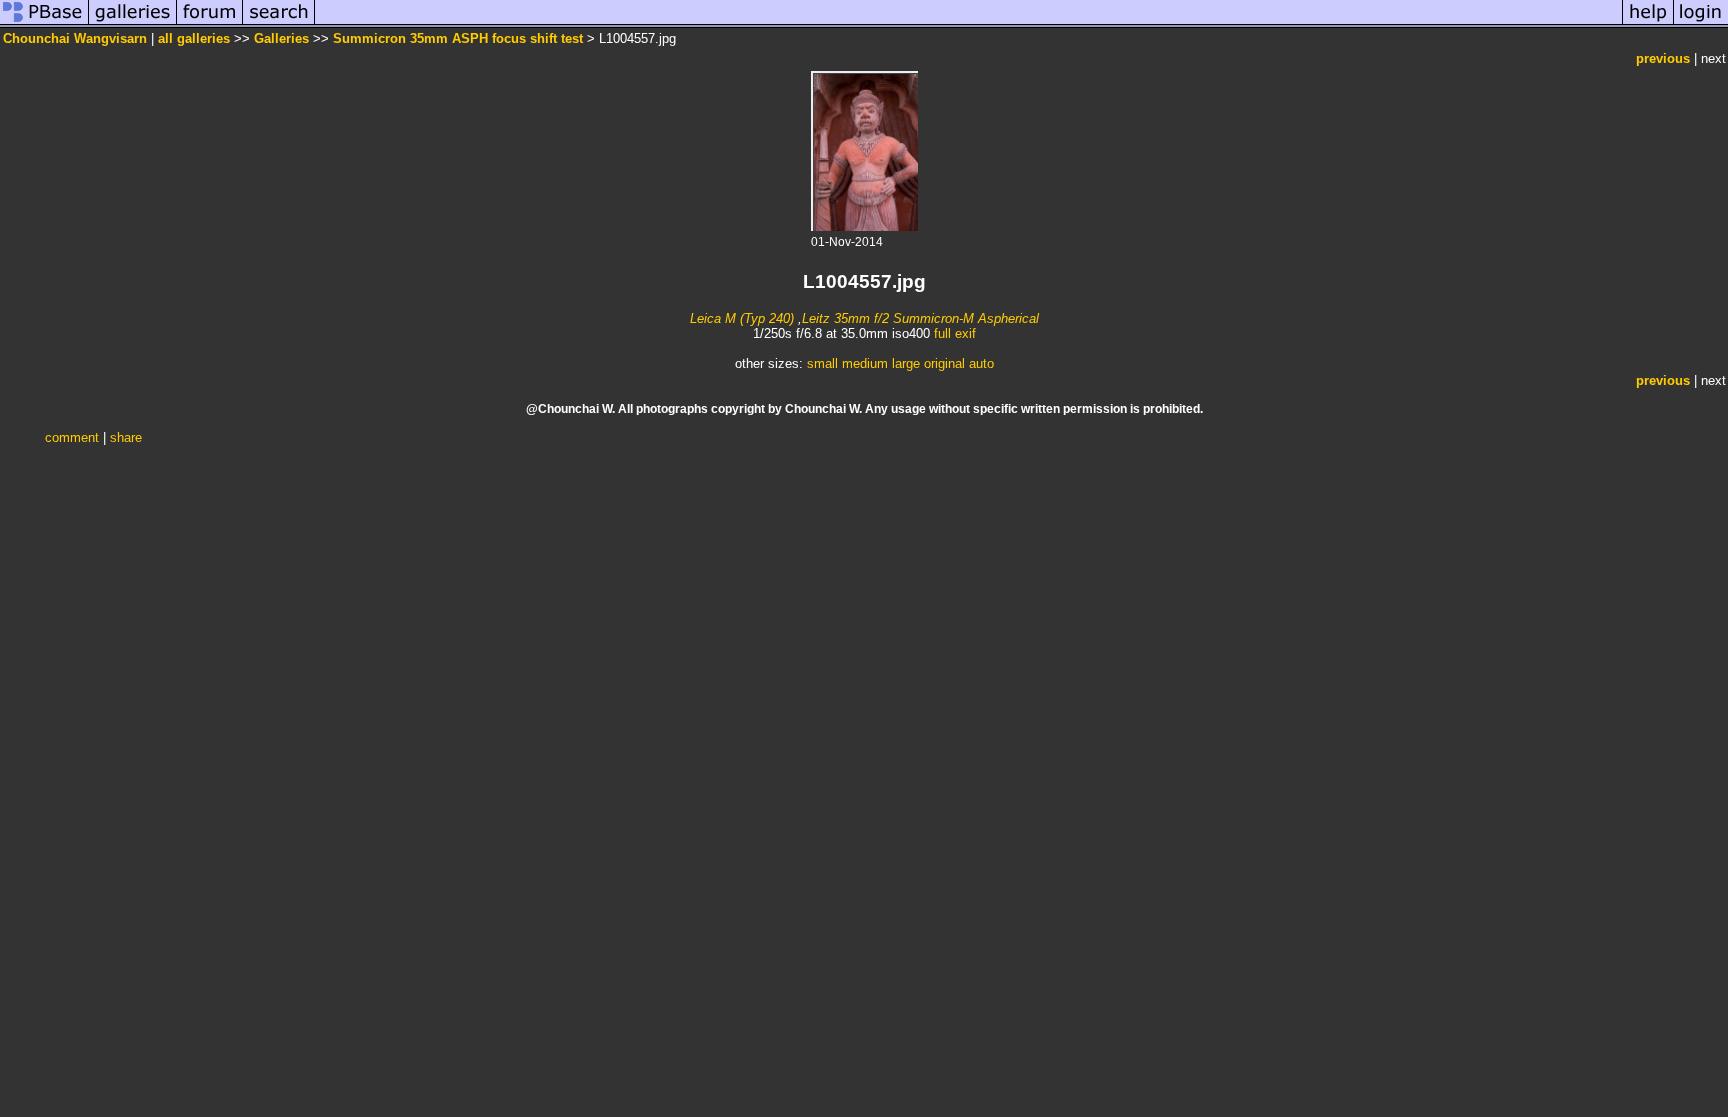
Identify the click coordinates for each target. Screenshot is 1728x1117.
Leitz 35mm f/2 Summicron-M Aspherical (920, 318)
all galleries (194, 38)
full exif (955, 333)
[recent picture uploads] (133, 23)
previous (1663, 58)
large (906, 363)
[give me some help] (1648, 23)
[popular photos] (968, 23)
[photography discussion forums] (210, 23)
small (822, 363)
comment (72, 437)
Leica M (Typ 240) (742, 318)
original (944, 363)
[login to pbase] (1701, 23)
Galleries (281, 38)
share (126, 437)
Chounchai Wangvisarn (75, 38)
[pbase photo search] (279, 23)
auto (981, 363)
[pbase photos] (44, 23)
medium (865, 363)
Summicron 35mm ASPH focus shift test (458, 38)
